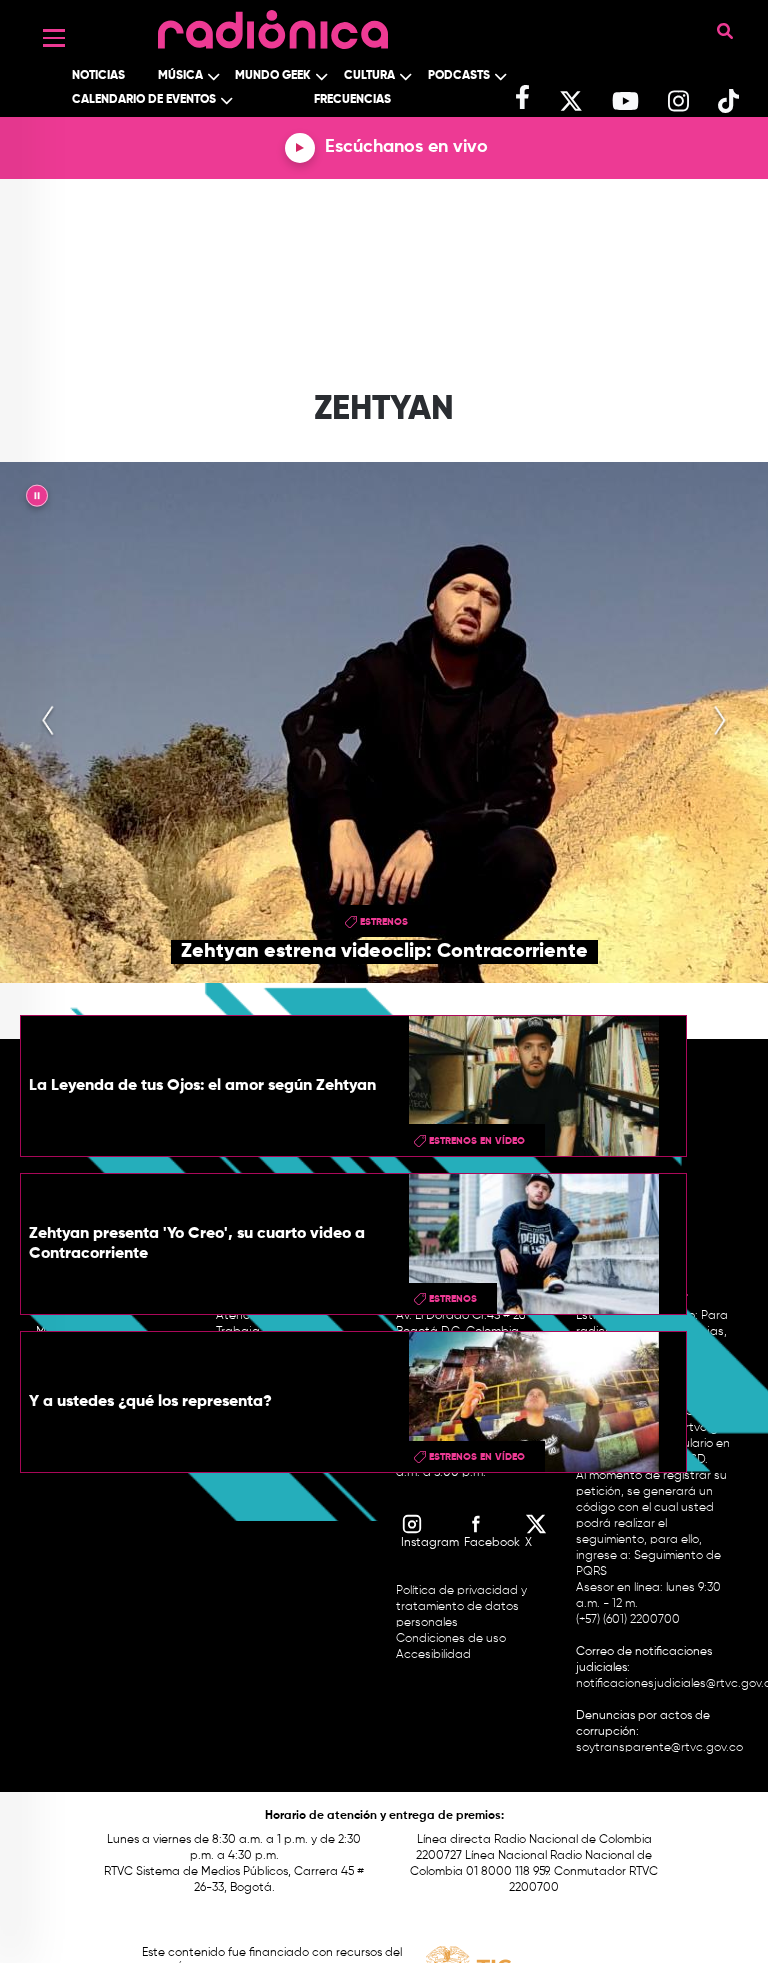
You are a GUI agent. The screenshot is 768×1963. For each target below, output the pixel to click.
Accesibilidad (435, 1655)
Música (180, 76)
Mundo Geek (273, 76)
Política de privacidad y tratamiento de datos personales (461, 1607)
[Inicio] (273, 24)
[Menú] (54, 38)
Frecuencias (352, 100)
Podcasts (459, 76)
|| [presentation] (37, 499)
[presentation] (48, 722)
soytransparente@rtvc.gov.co (659, 1748)
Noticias (98, 76)
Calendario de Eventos (144, 100)
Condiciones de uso (451, 1639)
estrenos (384, 922)
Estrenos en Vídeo (477, 1141)
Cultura (369, 76)
